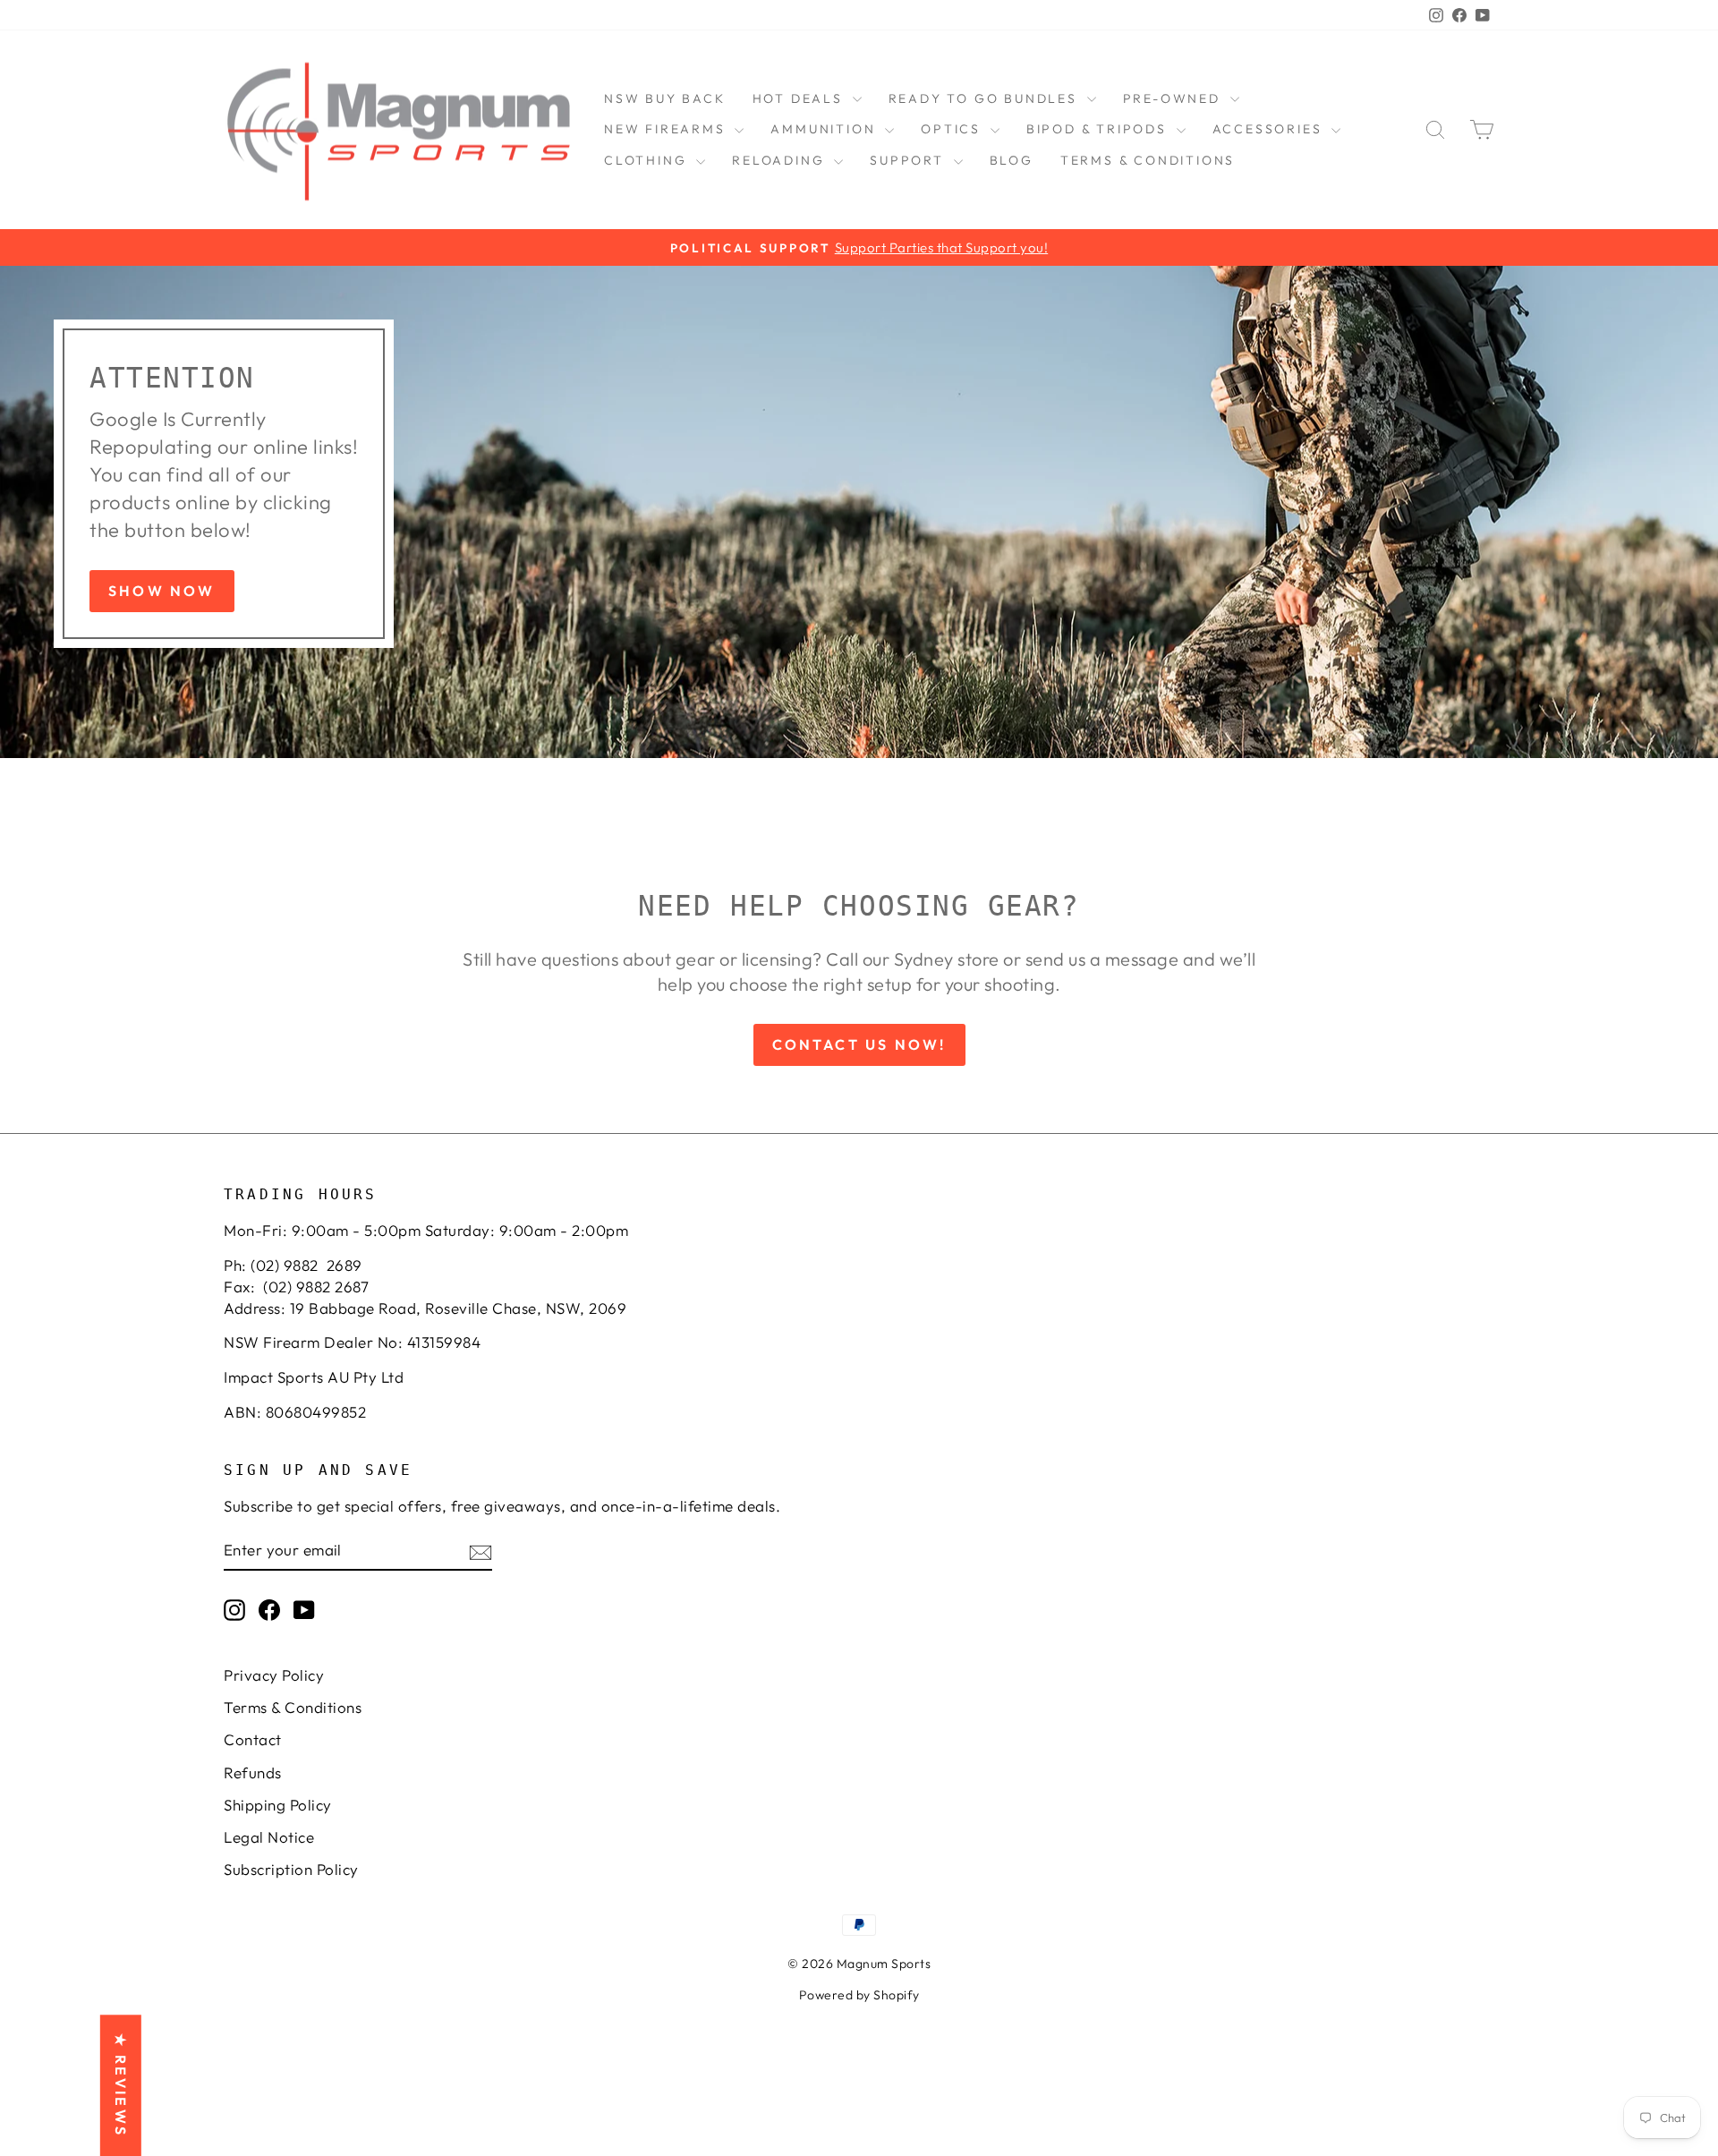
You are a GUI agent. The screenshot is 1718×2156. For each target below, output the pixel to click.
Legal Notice (269, 1837)
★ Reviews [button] (121, 2085)
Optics (953, 129)
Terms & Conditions (1148, 160)
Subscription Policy (291, 1869)
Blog (1012, 160)
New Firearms (667, 129)
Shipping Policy (278, 1805)
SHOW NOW (162, 591)
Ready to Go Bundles (986, 98)
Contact (253, 1739)
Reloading (781, 160)
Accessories (1270, 129)
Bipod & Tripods (1099, 129)
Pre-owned (1174, 98)
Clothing (648, 160)
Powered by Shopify (859, 1995)
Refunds (253, 1773)
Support (909, 160)
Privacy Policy (274, 1675)
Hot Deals (800, 98)
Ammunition (825, 129)
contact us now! (859, 1044)
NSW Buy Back (665, 98)
